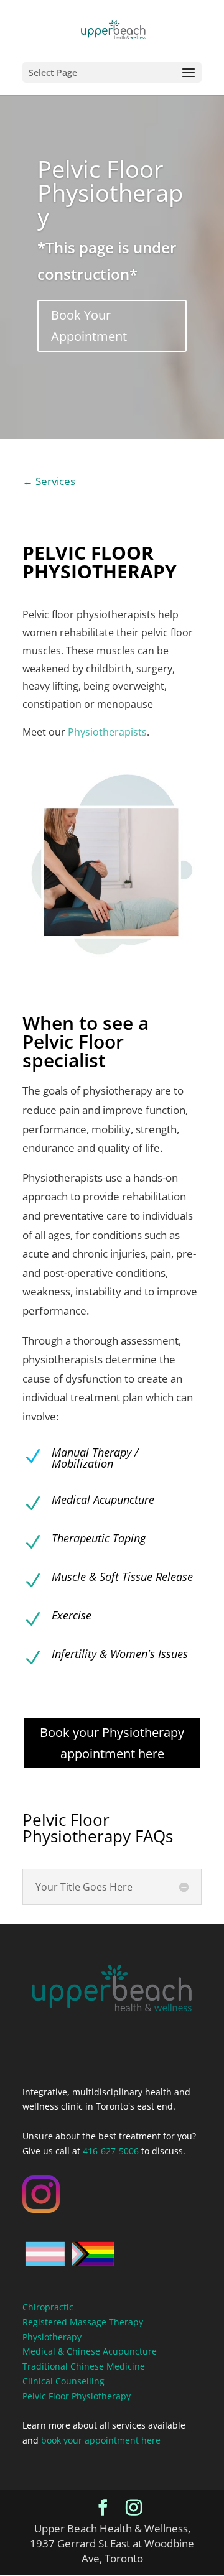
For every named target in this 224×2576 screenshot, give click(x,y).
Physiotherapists (107, 732)
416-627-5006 (111, 2151)
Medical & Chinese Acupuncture (90, 2351)
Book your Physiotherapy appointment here (112, 1743)
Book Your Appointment (89, 326)
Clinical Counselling (63, 2381)
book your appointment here (101, 2440)
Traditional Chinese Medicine (84, 2366)
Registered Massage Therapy (83, 2322)
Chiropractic (48, 2307)
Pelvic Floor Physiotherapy (110, 192)
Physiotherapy (52, 2337)
